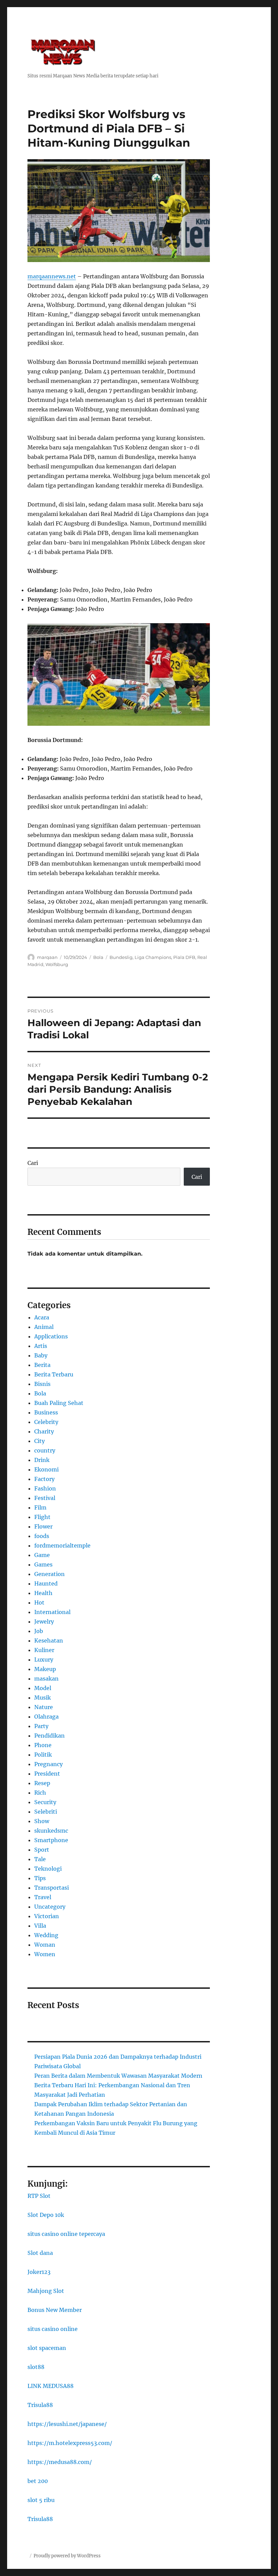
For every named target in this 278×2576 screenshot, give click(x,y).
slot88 (36, 2367)
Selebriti (46, 1812)
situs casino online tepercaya (66, 2234)
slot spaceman (47, 2348)
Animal (44, 1327)
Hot (39, 1602)
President (47, 1774)
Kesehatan (49, 1641)
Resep (42, 1783)
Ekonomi (46, 1469)
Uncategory (50, 1907)
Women (45, 1954)
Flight (42, 1517)
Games (43, 1564)
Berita (42, 1365)
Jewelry (44, 1621)
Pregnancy (48, 1764)
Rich (40, 1793)
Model (43, 1688)
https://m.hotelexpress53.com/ (70, 2443)
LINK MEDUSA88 (51, 2386)
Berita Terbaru (54, 1374)
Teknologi (48, 1869)
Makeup (45, 1669)
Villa (40, 1926)
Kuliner (44, 1650)
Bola (98, 957)
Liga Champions (153, 957)
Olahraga (46, 1717)
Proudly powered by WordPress (67, 2556)
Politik (43, 1755)
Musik (43, 1698)
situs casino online (53, 2329)
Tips (40, 1878)
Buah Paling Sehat (59, 1403)
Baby (41, 1355)
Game (42, 1555)
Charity (44, 1431)
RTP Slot (39, 2196)
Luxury (44, 1660)
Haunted (46, 1583)
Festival (45, 1498)
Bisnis (42, 1384)
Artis (41, 1346)
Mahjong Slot (46, 2291)
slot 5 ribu (41, 2500)
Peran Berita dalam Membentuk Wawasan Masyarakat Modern (118, 2076)
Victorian (47, 1916)
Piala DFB (184, 957)
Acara (42, 1317)
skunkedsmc (51, 1831)
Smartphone (51, 1840)
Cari (33, 1163)
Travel (43, 1897)
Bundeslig (121, 957)
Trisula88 (40, 2405)
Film (40, 1507)
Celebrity (46, 1422)
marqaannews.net (52, 276)
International (52, 1612)
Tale (40, 1859)
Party (41, 1726)
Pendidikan (49, 1736)
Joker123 (39, 2272)
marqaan (47, 957)
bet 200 (38, 2481)
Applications (51, 1336)
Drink (42, 1460)
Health (43, 1593)
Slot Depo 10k (46, 2215)
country (45, 1450)
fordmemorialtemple (62, 1545)
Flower (43, 1526)
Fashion (45, 1488)
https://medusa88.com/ (60, 2462)
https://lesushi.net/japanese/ (67, 2424)
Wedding (46, 1935)
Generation (49, 1574)
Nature (44, 1707)
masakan (46, 1679)
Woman (45, 1945)
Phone (43, 1745)
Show (42, 1821)
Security (45, 1802)
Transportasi (52, 1888)
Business (46, 1412)
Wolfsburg (57, 964)
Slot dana (40, 2253)
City (39, 1441)
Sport (42, 1850)
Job (39, 1631)
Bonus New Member (55, 2310)
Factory (44, 1479)
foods (42, 1536)
